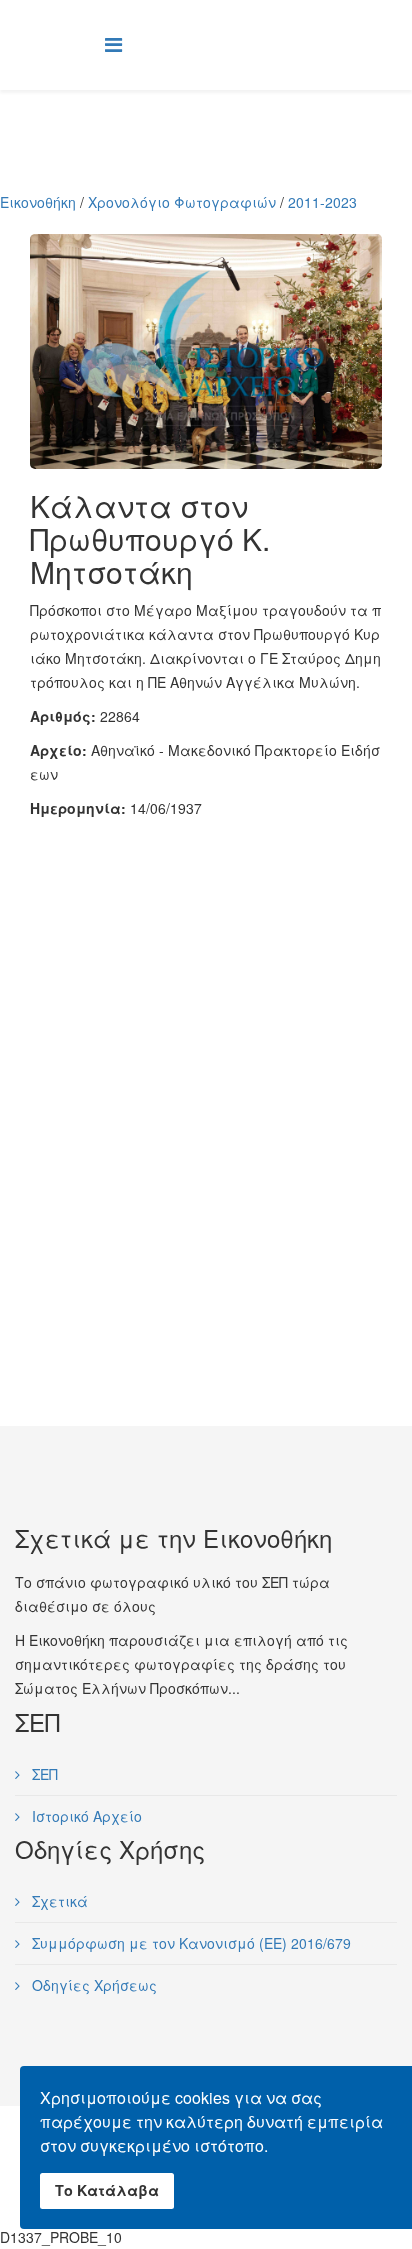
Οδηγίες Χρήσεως (92, 1985)
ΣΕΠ (43, 1774)
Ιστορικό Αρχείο (85, 1816)
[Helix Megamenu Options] (113, 43)
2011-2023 (322, 202)
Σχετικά (58, 1901)
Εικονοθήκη (38, 202)
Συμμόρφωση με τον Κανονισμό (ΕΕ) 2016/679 (189, 1943)
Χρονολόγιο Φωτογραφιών (182, 202)
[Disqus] (206, 1070)
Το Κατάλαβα (107, 2190)
